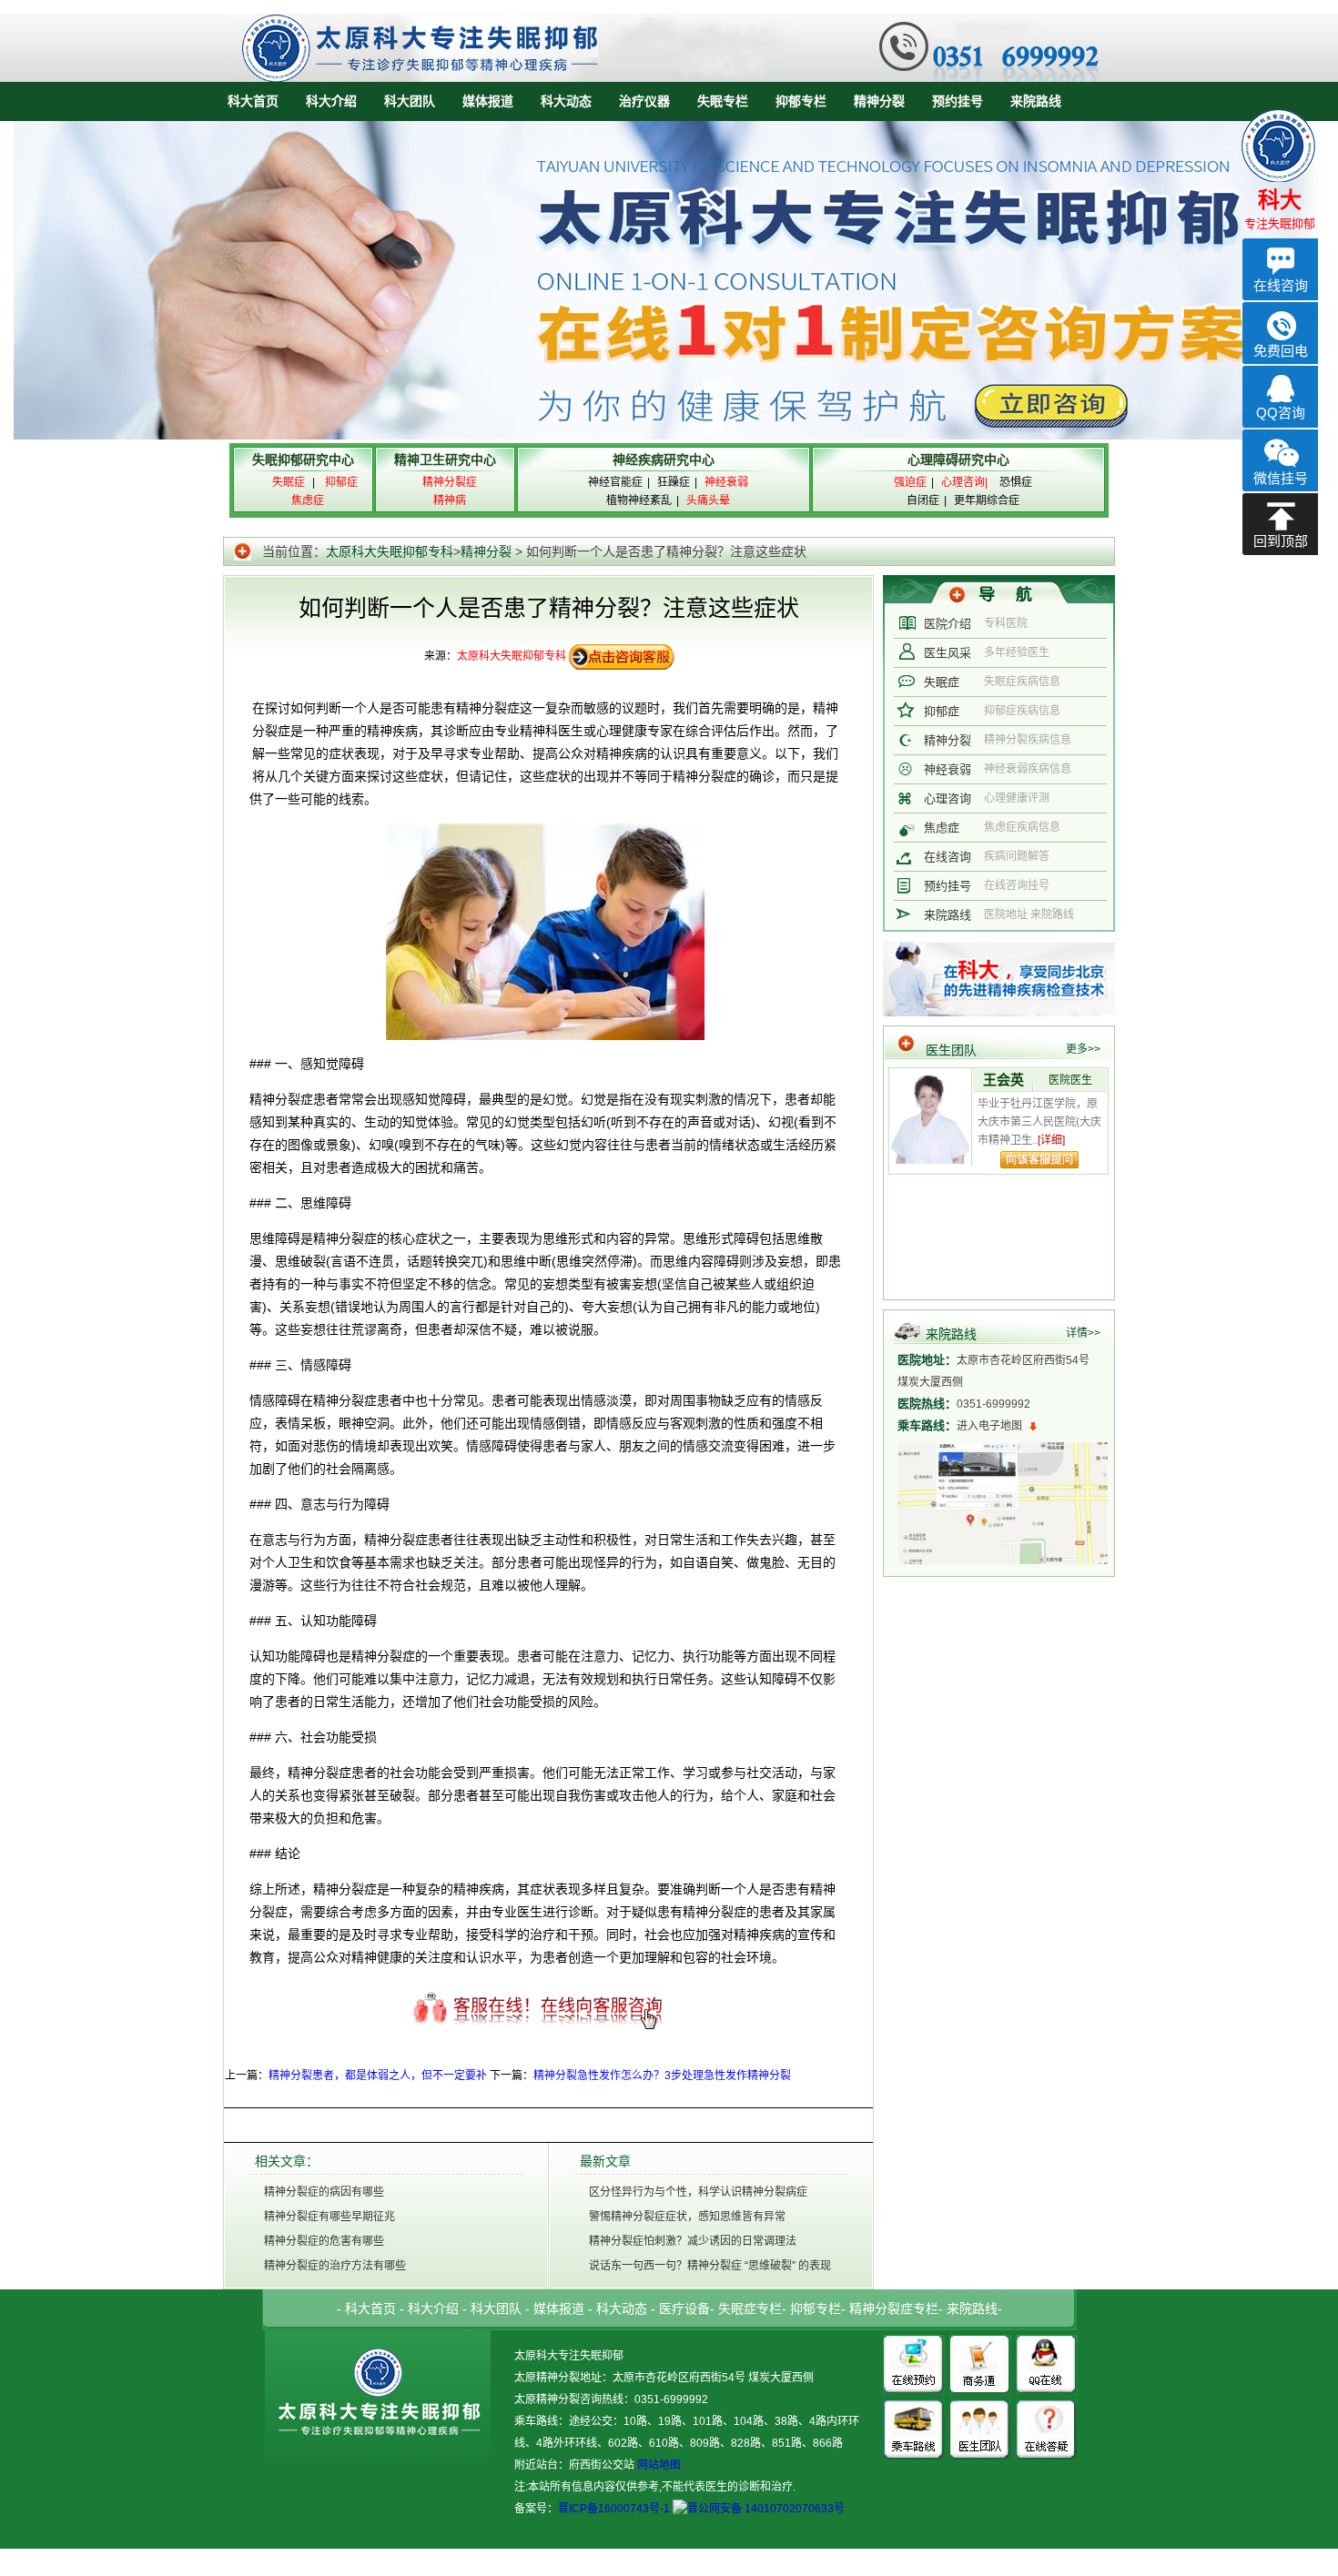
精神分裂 (879, 101)
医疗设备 (684, 2308)
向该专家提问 (1039, 1160)
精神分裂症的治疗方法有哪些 (335, 2266)
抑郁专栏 (801, 101)
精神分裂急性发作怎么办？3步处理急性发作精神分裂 (662, 2076)
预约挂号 (958, 101)
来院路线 (1036, 101)
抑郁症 (942, 711)
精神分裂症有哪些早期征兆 (329, 2217)
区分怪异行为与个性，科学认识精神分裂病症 (698, 2192)
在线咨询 (948, 857)
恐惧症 (1016, 482)
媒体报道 (488, 101)
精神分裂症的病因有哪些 (324, 2192)
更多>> (1083, 1049)
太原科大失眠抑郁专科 (390, 551)
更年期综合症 (987, 500)
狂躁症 (674, 482)
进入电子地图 (989, 1426)
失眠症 (942, 682)
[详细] (1051, 1140)
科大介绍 (331, 101)
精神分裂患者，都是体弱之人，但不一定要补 (378, 2076)
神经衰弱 (948, 769)
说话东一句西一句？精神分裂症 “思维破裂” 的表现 (710, 2266)
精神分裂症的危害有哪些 (324, 2241)
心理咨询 (948, 798)
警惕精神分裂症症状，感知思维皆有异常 (687, 2217)
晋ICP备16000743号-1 (614, 2509)
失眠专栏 (723, 101)
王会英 (1003, 1080)
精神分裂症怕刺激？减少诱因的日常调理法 (693, 2241)
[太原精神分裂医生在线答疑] (1047, 2406)
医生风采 (948, 653)
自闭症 (923, 500)
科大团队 (410, 101)
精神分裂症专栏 (894, 2308)
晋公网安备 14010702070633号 (766, 2509)
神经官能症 (615, 482)
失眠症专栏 (750, 2308)
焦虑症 (942, 828)
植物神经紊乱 (639, 500)
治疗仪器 (644, 101)
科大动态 (566, 101)
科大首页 (253, 101)
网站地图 (658, 2465)
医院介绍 (948, 624)
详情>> (1083, 1333)
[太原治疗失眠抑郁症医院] (669, 20)
